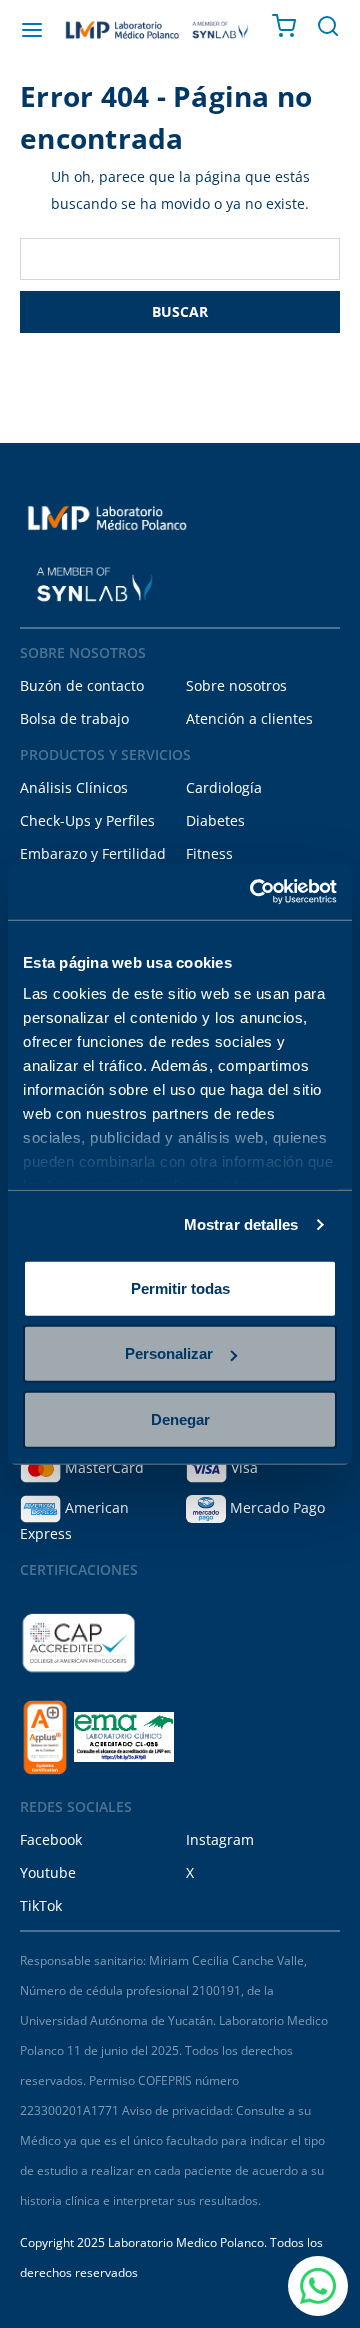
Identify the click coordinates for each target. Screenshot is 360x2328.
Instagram (220, 1839)
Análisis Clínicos (74, 787)
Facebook (51, 1839)
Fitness (209, 853)
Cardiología (224, 787)
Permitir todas (180, 1287)
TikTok (41, 1905)
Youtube (48, 1872)
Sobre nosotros (236, 685)
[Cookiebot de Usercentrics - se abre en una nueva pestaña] (254, 892)
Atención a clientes (249, 718)
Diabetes (215, 820)
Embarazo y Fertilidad (93, 853)
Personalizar (169, 1353)
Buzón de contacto (82, 685)
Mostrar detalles (241, 1224)
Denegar (180, 1418)
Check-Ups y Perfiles (87, 820)
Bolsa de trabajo (74, 718)
